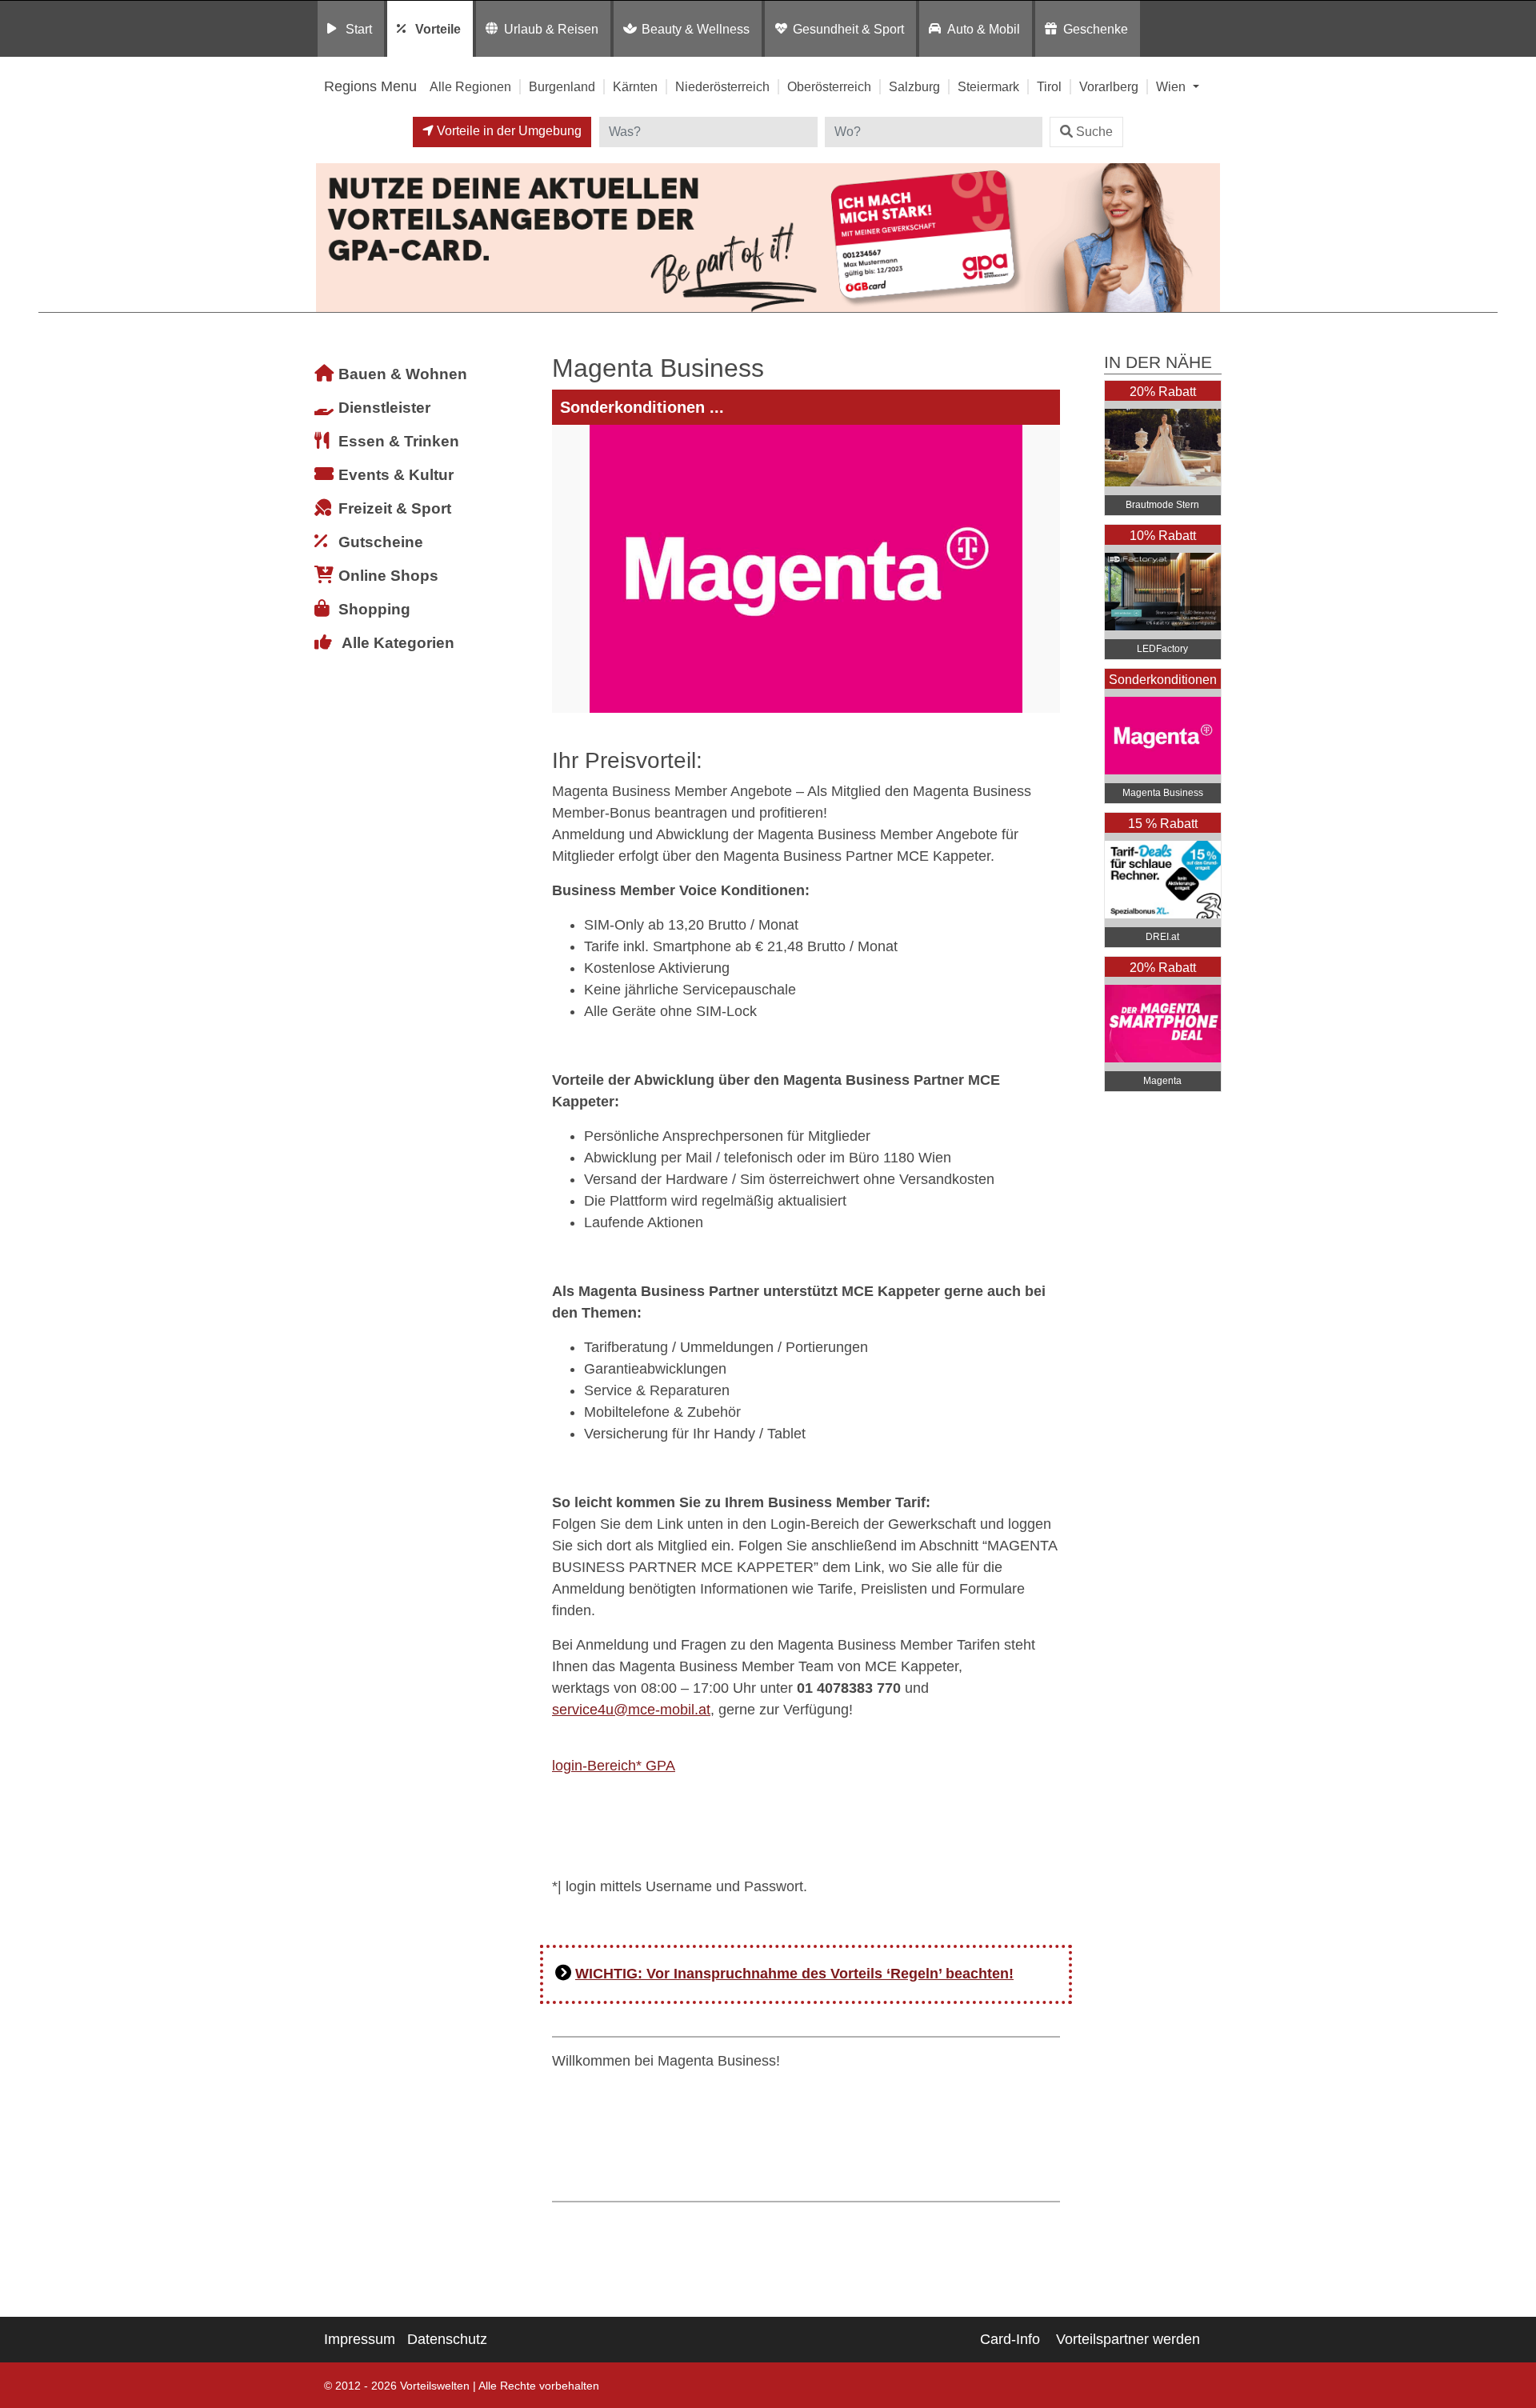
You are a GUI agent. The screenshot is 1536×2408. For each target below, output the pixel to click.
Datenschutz (447, 2339)
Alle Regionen (470, 86)
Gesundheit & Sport (848, 29)
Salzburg (914, 86)
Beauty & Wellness (696, 29)
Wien (1172, 86)
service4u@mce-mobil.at (631, 1710)
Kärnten (635, 86)
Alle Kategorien (398, 643)
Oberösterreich (829, 86)
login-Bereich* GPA (614, 1766)
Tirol (1049, 86)
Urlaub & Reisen (551, 29)
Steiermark (988, 86)
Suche (1094, 132)
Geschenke (1096, 29)
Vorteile (438, 29)
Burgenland (562, 86)
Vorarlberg (1109, 86)
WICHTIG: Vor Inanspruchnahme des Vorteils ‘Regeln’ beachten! (794, 1974)
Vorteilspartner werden (1128, 2339)
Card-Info (1010, 2339)
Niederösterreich (722, 86)
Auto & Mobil (984, 29)
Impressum (360, 2339)
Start (359, 29)
